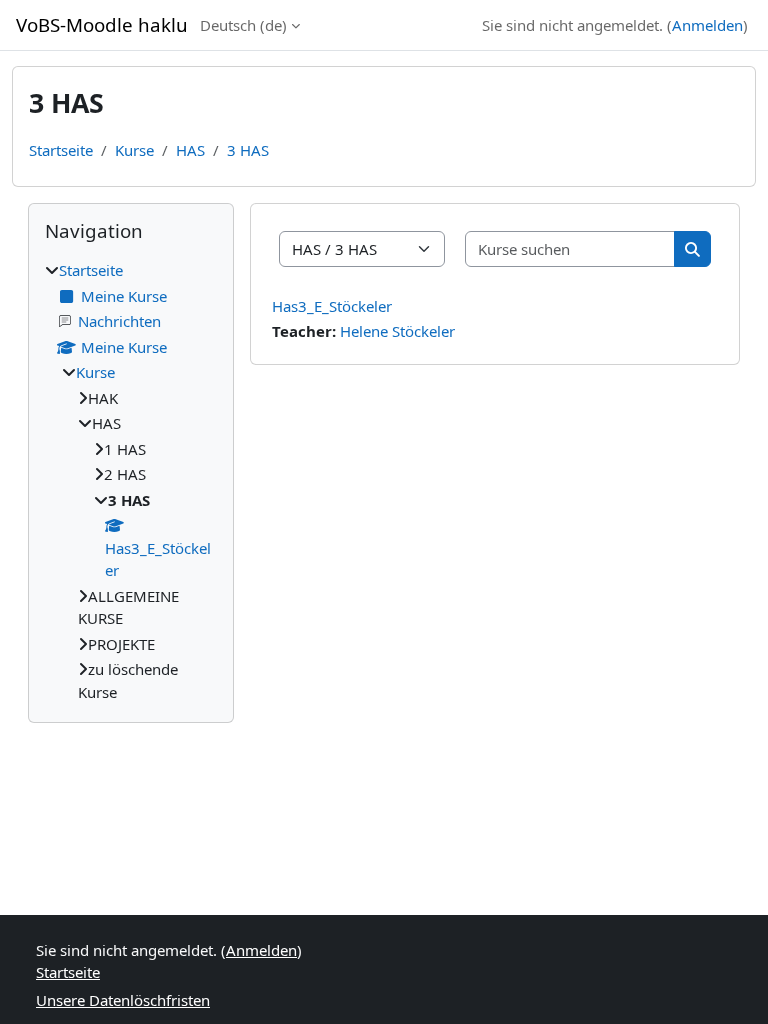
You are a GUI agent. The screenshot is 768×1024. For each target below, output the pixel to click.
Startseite (61, 150)
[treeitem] (131, 481)
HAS (190, 150)
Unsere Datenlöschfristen (123, 1000)
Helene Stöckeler (397, 331)
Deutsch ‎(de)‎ (243, 25)
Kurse (134, 150)
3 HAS (248, 150)
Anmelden (707, 25)
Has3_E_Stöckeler (332, 306)
